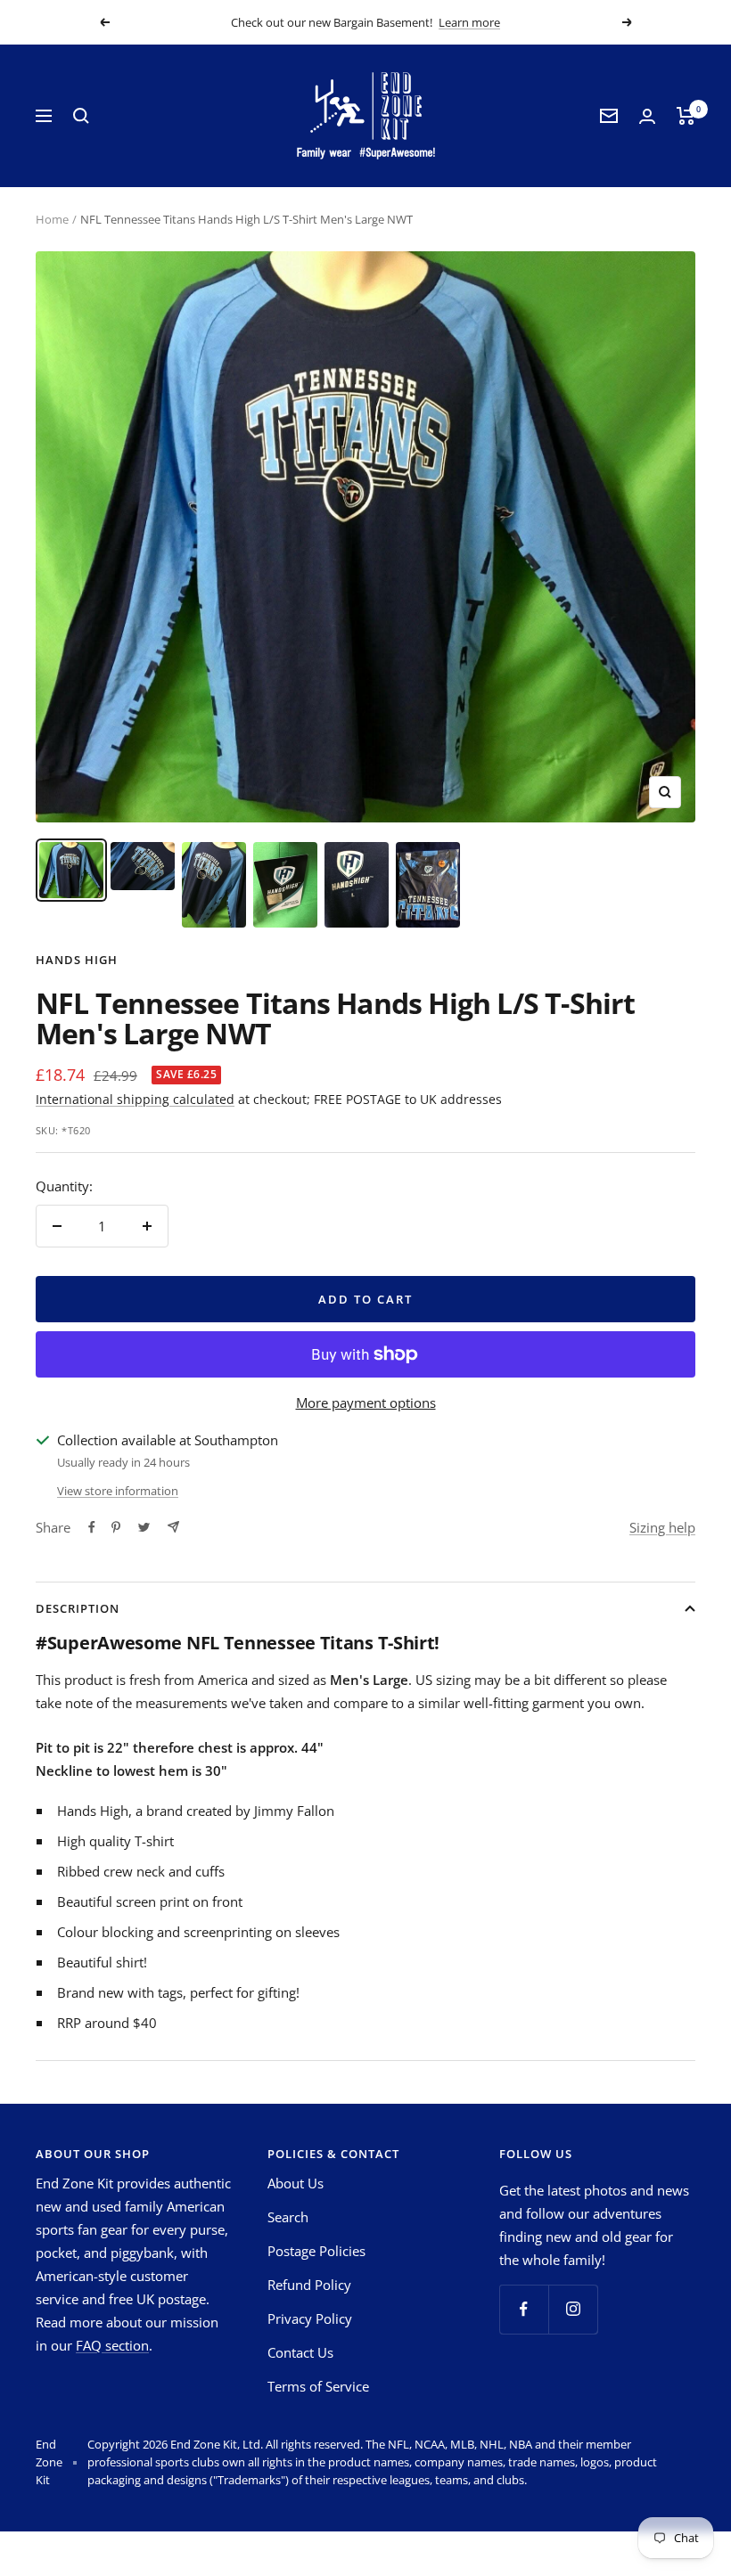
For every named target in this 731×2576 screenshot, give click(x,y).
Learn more (469, 22)
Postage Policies (316, 2251)
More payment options (366, 1402)
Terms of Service (318, 2386)
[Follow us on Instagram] (573, 2309)
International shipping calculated (135, 1099)
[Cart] (686, 116)
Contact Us (300, 2352)
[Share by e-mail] (173, 1527)
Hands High (77, 960)
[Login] (647, 116)
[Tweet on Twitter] (144, 1527)
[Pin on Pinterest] (116, 1527)
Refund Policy (309, 2285)
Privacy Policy (310, 2318)
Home (52, 219)
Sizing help (662, 1527)
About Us (296, 2183)
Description (78, 1608)
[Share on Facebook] (92, 1527)
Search (288, 2217)
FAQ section (112, 2345)
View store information (118, 1491)
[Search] (81, 116)
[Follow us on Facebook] (524, 2309)
